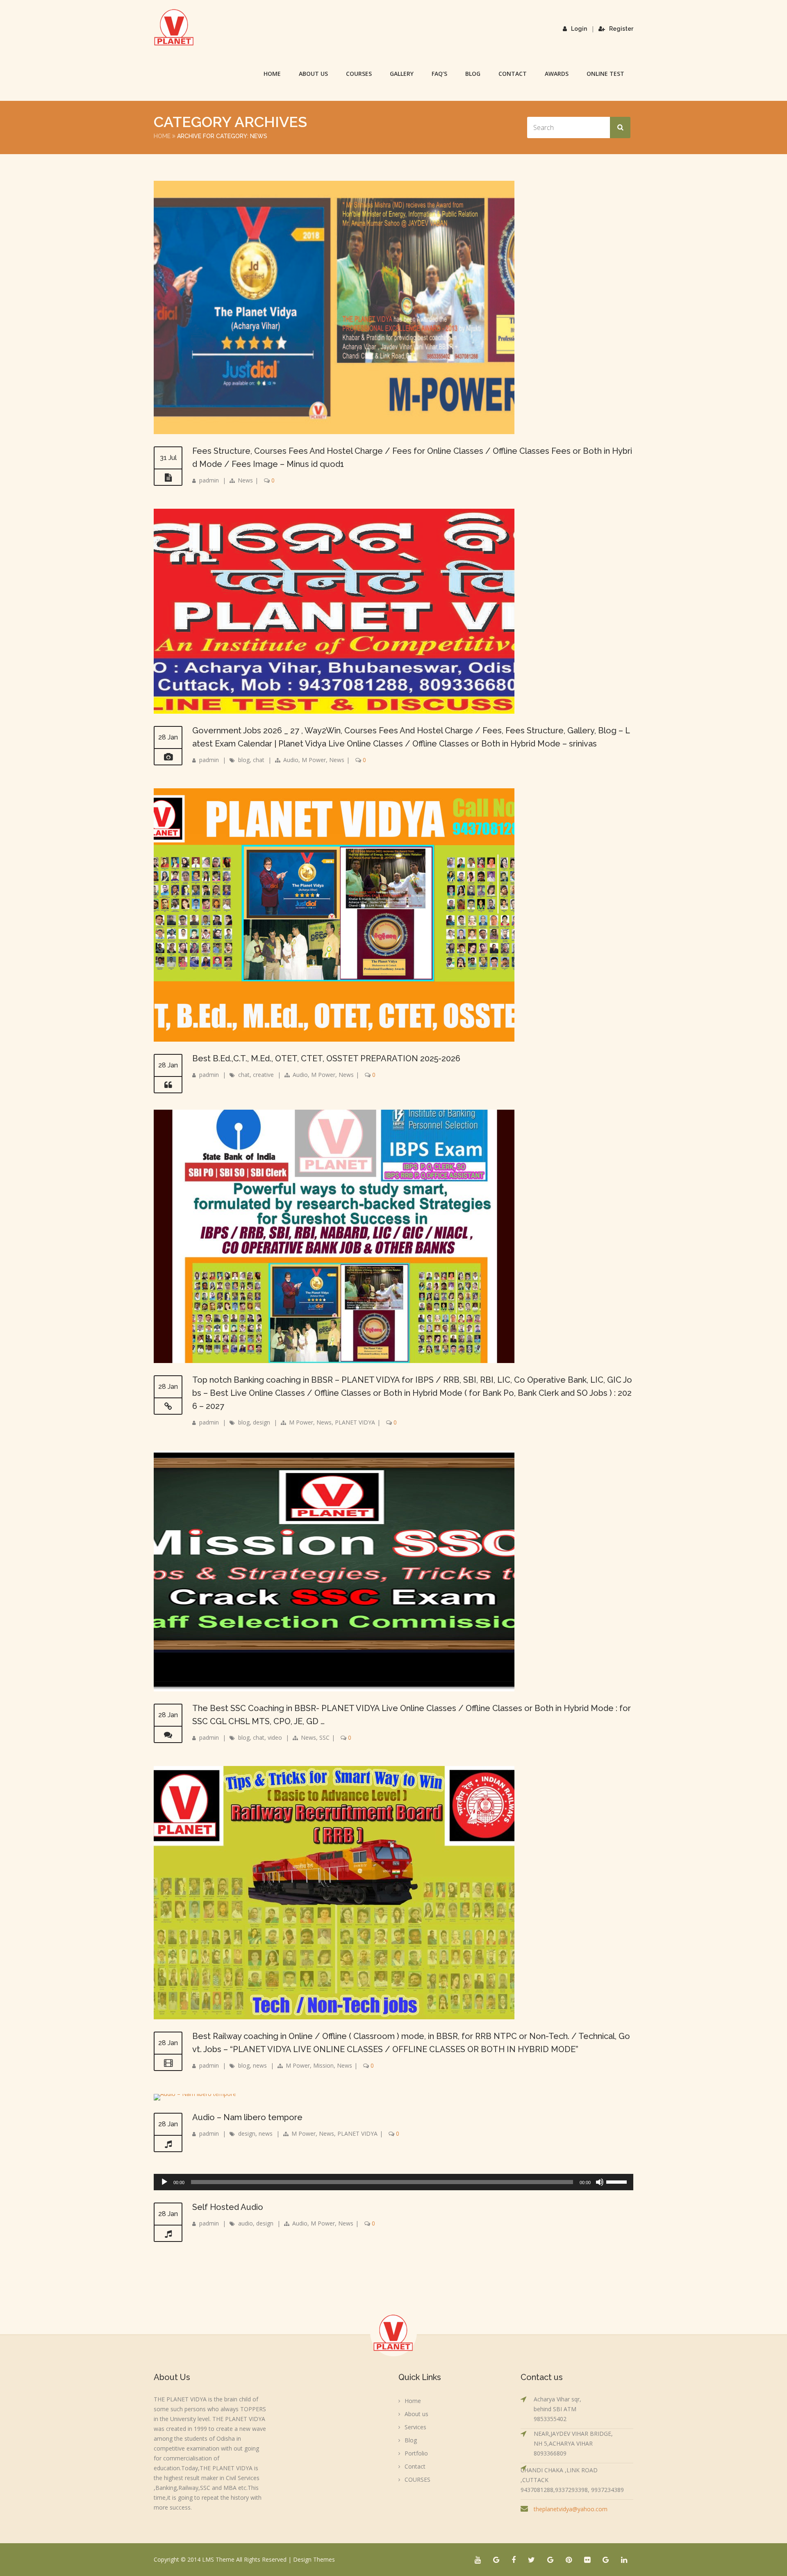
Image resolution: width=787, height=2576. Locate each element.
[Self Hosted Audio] (168, 2234)
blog (244, 760)
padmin (209, 480)
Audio (291, 760)
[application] (393, 2182)
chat (259, 760)
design (262, 1422)
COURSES (359, 74)
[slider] (618, 2181)
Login (579, 29)
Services (415, 2427)
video (275, 1737)
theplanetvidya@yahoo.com (571, 2509)
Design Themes (314, 2559)
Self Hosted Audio (228, 2207)
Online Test (605, 74)
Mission (323, 2065)
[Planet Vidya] (174, 27)
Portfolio (416, 2453)
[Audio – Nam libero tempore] (195, 2094)
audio (246, 2223)
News (245, 480)
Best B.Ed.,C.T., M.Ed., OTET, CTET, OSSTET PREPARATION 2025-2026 (326, 1058)
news (260, 2065)
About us (313, 74)
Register (621, 29)
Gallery (402, 74)
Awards (557, 74)
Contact (513, 74)
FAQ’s (439, 74)
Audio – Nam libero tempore (247, 2117)
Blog (473, 74)
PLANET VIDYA (355, 1422)
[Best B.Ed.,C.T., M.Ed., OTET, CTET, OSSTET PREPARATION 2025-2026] (168, 1085)
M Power (314, 760)
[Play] (164, 2182)
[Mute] (600, 2182)
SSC (324, 1737)
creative (263, 1075)
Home (272, 74)
